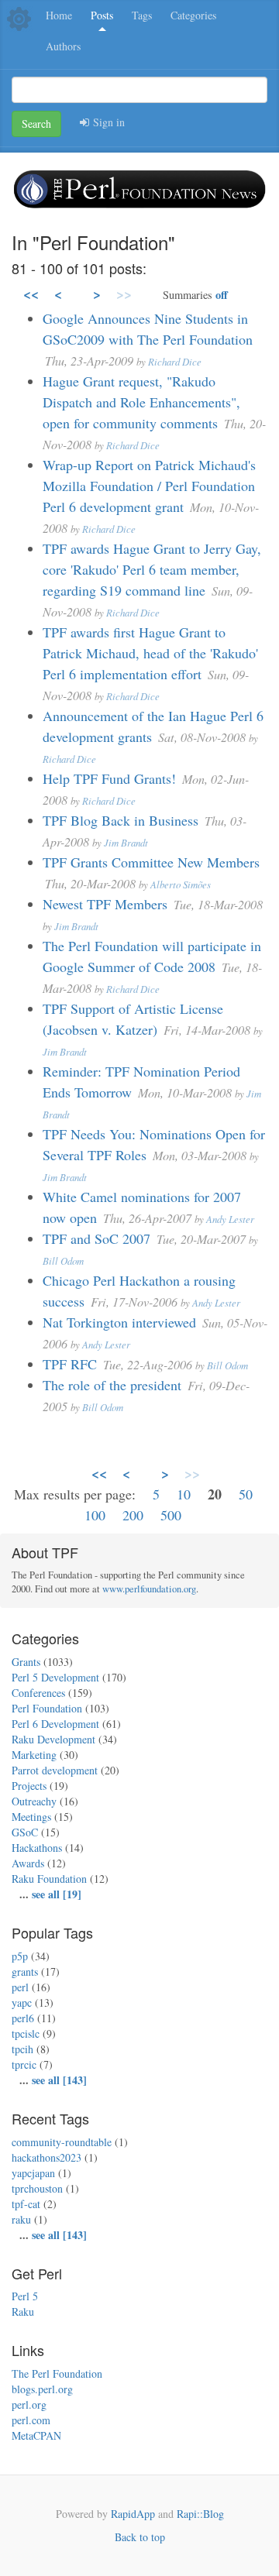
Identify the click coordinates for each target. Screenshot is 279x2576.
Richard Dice (175, 361)
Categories (193, 15)
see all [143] (59, 2080)
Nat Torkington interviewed (119, 1322)
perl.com (31, 2420)
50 (246, 1494)
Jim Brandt (126, 842)
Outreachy (34, 1801)
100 (95, 1515)
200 (133, 1515)
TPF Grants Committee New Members (151, 862)
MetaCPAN (36, 2435)
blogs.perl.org (42, 2389)
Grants (26, 1662)
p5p (20, 1956)
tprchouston (37, 2188)
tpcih (22, 2049)
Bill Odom (63, 1261)
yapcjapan (33, 2173)
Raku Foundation (49, 1879)
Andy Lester (230, 1219)
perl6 (23, 2018)
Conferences (38, 1693)
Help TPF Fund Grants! (109, 778)
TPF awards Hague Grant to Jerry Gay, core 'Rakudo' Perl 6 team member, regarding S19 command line (152, 569)
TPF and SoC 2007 (96, 1238)
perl (20, 1987)
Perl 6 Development (55, 1724)
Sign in (107, 122)
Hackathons (37, 1848)
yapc (22, 2002)
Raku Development (53, 1739)
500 (171, 1515)
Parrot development (55, 1770)
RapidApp (133, 2514)
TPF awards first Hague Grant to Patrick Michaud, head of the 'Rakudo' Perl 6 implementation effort (150, 653)
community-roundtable (62, 2142)
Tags (142, 15)
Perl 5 (25, 2296)
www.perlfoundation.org (149, 1589)
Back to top (140, 2537)
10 (184, 1494)
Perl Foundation (47, 1708)
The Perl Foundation (57, 2373)
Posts (102, 15)
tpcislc (26, 2033)
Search (36, 124)
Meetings (31, 1817)
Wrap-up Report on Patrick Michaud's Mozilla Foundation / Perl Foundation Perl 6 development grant (149, 486)
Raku (23, 2312)
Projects (29, 1786)
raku (21, 2219)
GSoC (25, 1832)
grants (25, 1971)
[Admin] (19, 17)
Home (59, 15)
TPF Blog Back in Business (121, 820)
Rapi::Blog (200, 2514)
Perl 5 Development (55, 1677)
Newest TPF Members (105, 904)
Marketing (34, 1755)
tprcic (24, 2064)
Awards (28, 1863)
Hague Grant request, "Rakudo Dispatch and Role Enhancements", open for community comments (141, 402)
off (222, 295)
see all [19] (57, 1894)
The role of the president (112, 1385)
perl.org (29, 2404)
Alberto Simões (181, 884)
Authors (63, 46)
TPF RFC (70, 1364)
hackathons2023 (46, 2157)
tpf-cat (26, 2204)
